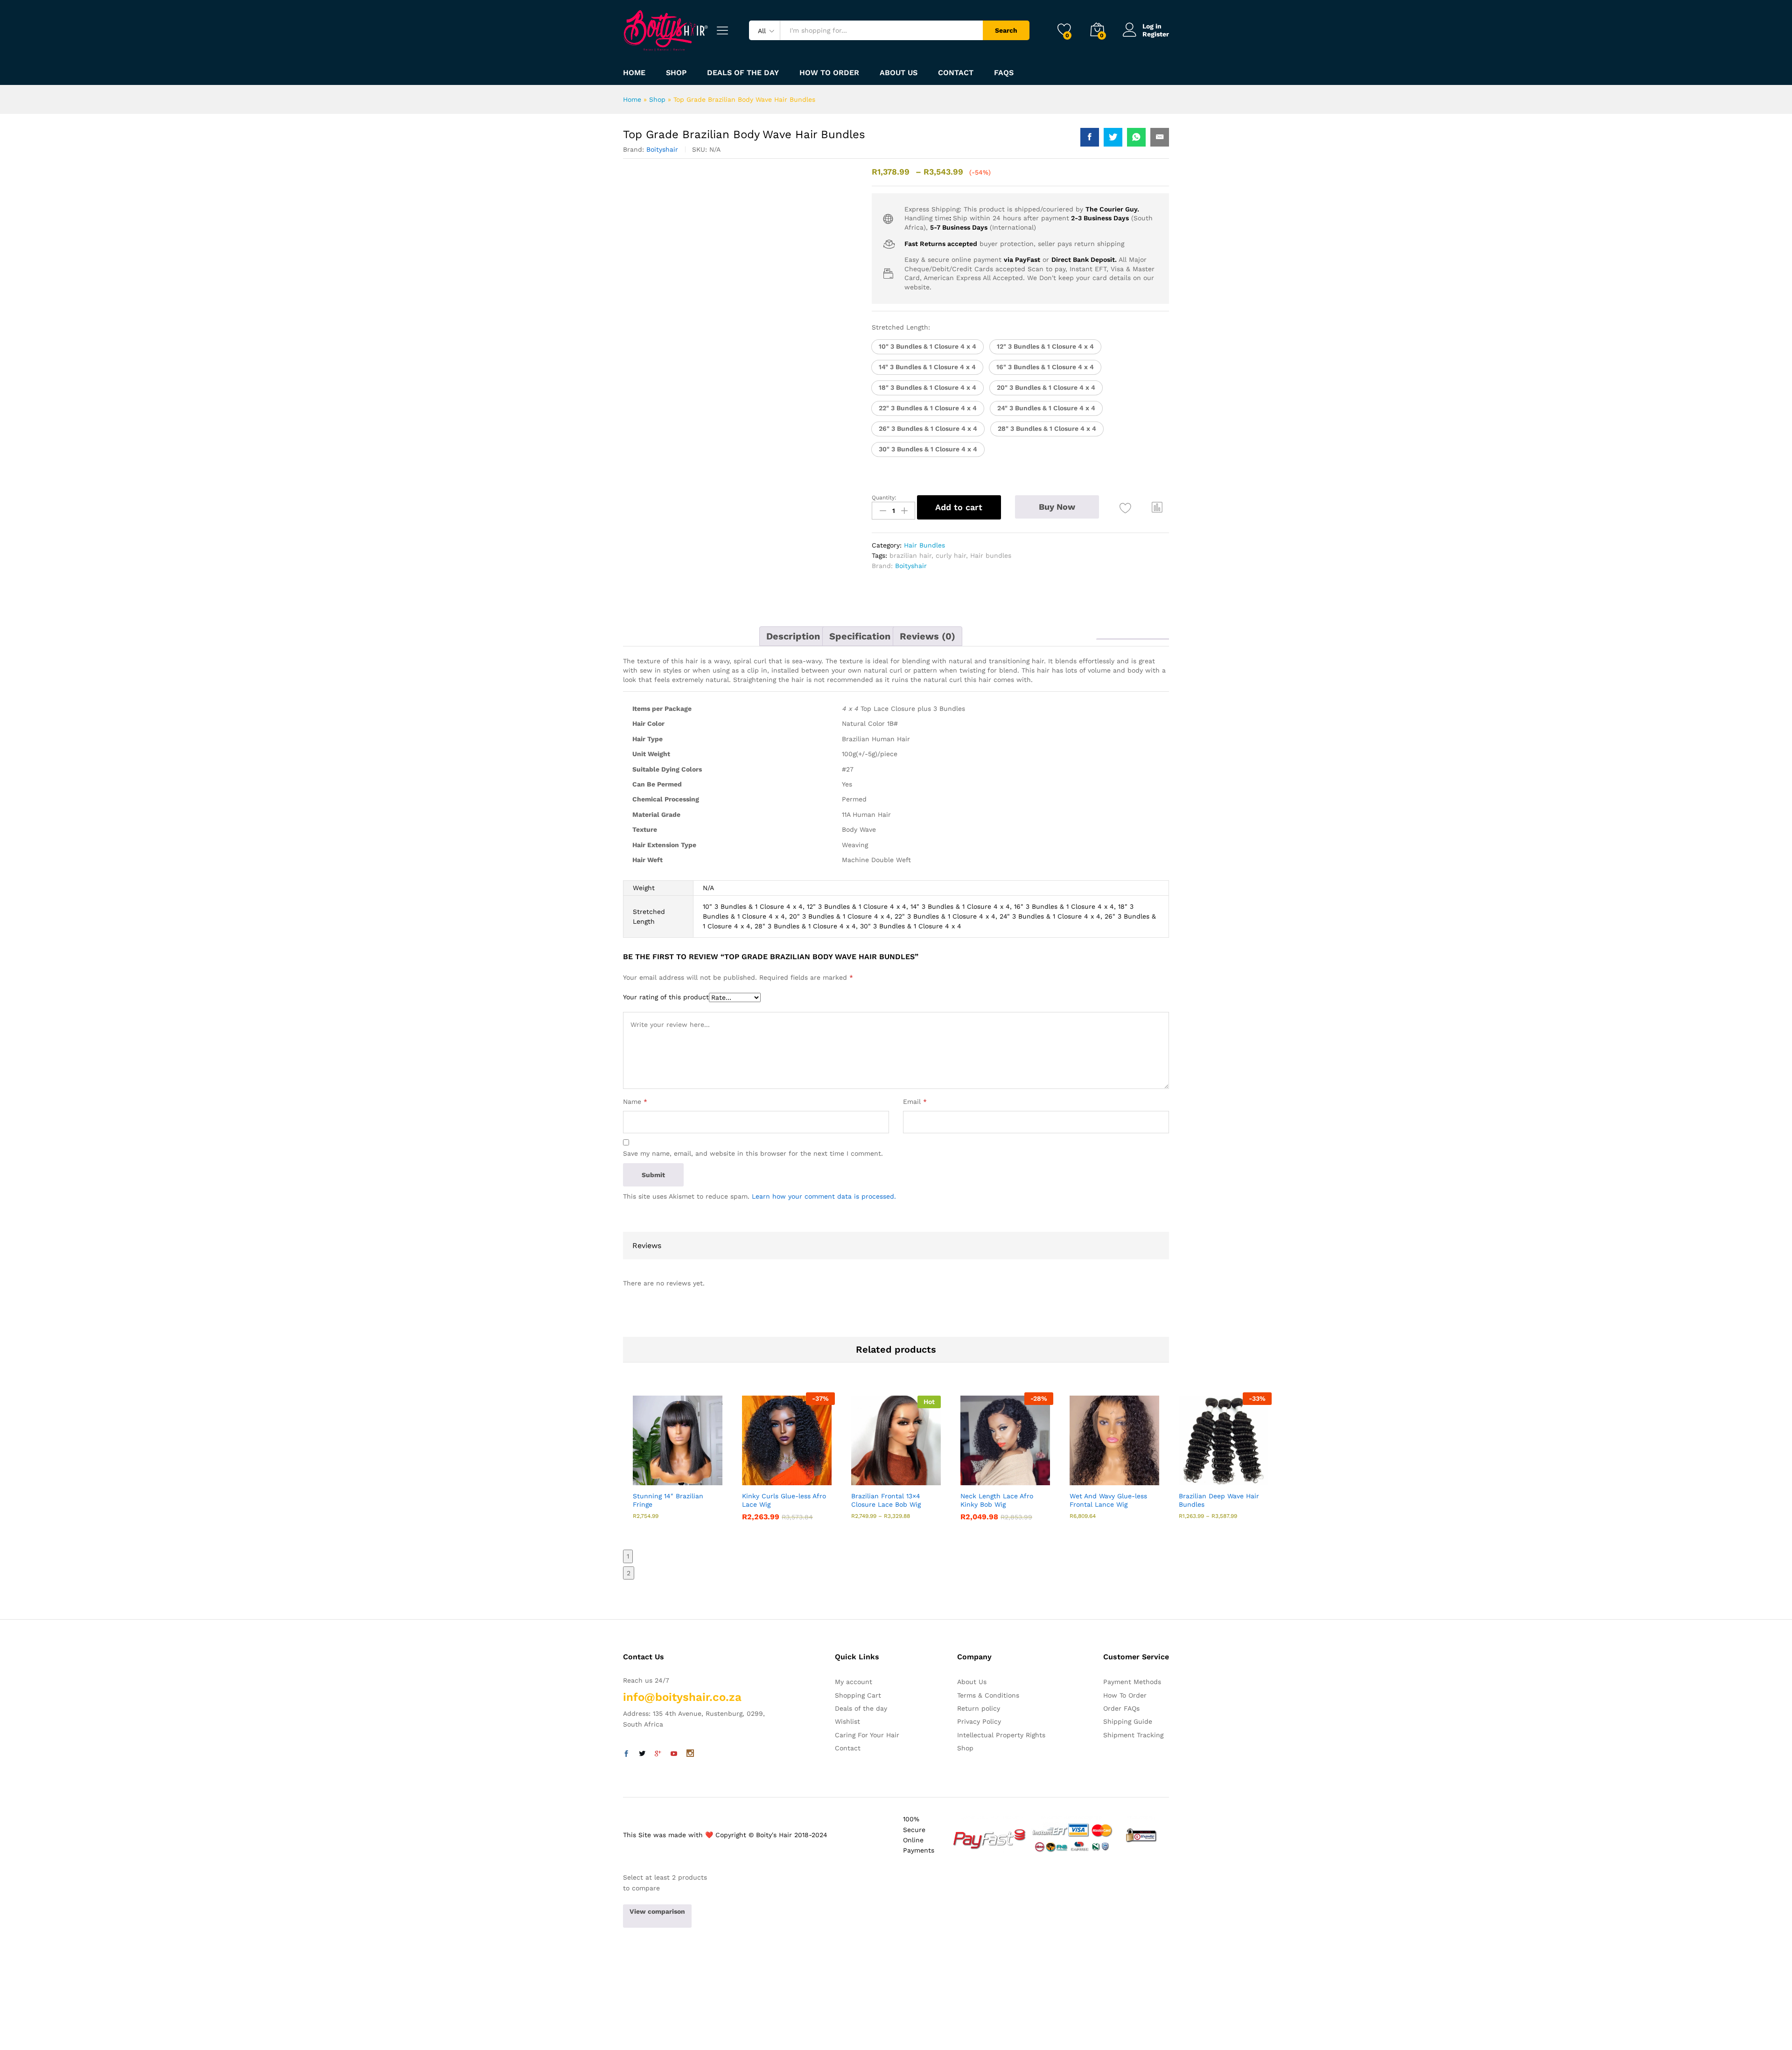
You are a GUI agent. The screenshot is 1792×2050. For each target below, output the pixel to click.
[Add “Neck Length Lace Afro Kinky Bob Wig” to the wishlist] (1014, 1475)
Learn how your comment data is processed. (824, 1196)
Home (634, 73)
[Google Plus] (658, 1754)
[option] (678, 1466)
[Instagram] (690, 1754)
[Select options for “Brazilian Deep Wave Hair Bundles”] (1189, 1475)
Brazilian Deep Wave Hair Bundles (1219, 1500)
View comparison (657, 1911)
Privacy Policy (979, 1721)
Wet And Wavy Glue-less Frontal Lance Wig (1108, 1500)
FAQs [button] (1004, 73)
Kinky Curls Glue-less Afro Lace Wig (784, 1500)
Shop (676, 73)
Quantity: (884, 498)
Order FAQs (1121, 1708)
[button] (927, 347)
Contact (956, 73)
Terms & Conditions (988, 1695)
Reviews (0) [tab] (927, 636)
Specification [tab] (860, 636)
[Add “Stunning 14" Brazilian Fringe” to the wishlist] (686, 1475)
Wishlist (847, 1721)
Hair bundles (991, 555)
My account (854, 1682)
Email (915, 1102)
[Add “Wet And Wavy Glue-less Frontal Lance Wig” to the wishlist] (1123, 1475)
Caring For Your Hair (867, 1735)
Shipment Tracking (1133, 1735)
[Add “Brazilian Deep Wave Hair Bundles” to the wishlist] (1232, 1475)
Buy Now (1057, 507)
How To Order (1125, 1695)
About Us (899, 73)
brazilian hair (910, 555)
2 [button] (629, 1573)
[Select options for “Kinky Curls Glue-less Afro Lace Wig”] (752, 1475)
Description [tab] (793, 636)
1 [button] (628, 1556)
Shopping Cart (858, 1695)
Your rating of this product (666, 997)
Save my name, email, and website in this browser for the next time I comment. (753, 1153)
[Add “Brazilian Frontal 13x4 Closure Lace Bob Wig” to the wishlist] (904, 1475)
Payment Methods (1132, 1682)
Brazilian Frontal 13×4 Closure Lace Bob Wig (886, 1500)
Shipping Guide (1128, 1721)
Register (1156, 34)
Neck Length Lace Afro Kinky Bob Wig (997, 1500)
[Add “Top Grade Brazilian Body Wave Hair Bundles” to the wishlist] (1125, 509)
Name (635, 1102)
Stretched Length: (901, 327)
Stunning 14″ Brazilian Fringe (668, 1500)
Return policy (979, 1708)
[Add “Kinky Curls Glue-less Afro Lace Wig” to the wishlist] (795, 1475)
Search (1006, 30)
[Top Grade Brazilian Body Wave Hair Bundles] (1090, 137)
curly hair (951, 555)
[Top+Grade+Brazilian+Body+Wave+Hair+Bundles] (1113, 137)
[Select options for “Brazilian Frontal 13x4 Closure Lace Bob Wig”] (861, 1475)
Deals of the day (743, 73)
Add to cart (959, 507)
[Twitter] (642, 1754)
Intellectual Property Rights (1001, 1735)
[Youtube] (674, 1754)
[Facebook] (626, 1754)
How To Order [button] (829, 73)
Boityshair (662, 149)
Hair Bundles (924, 545)
